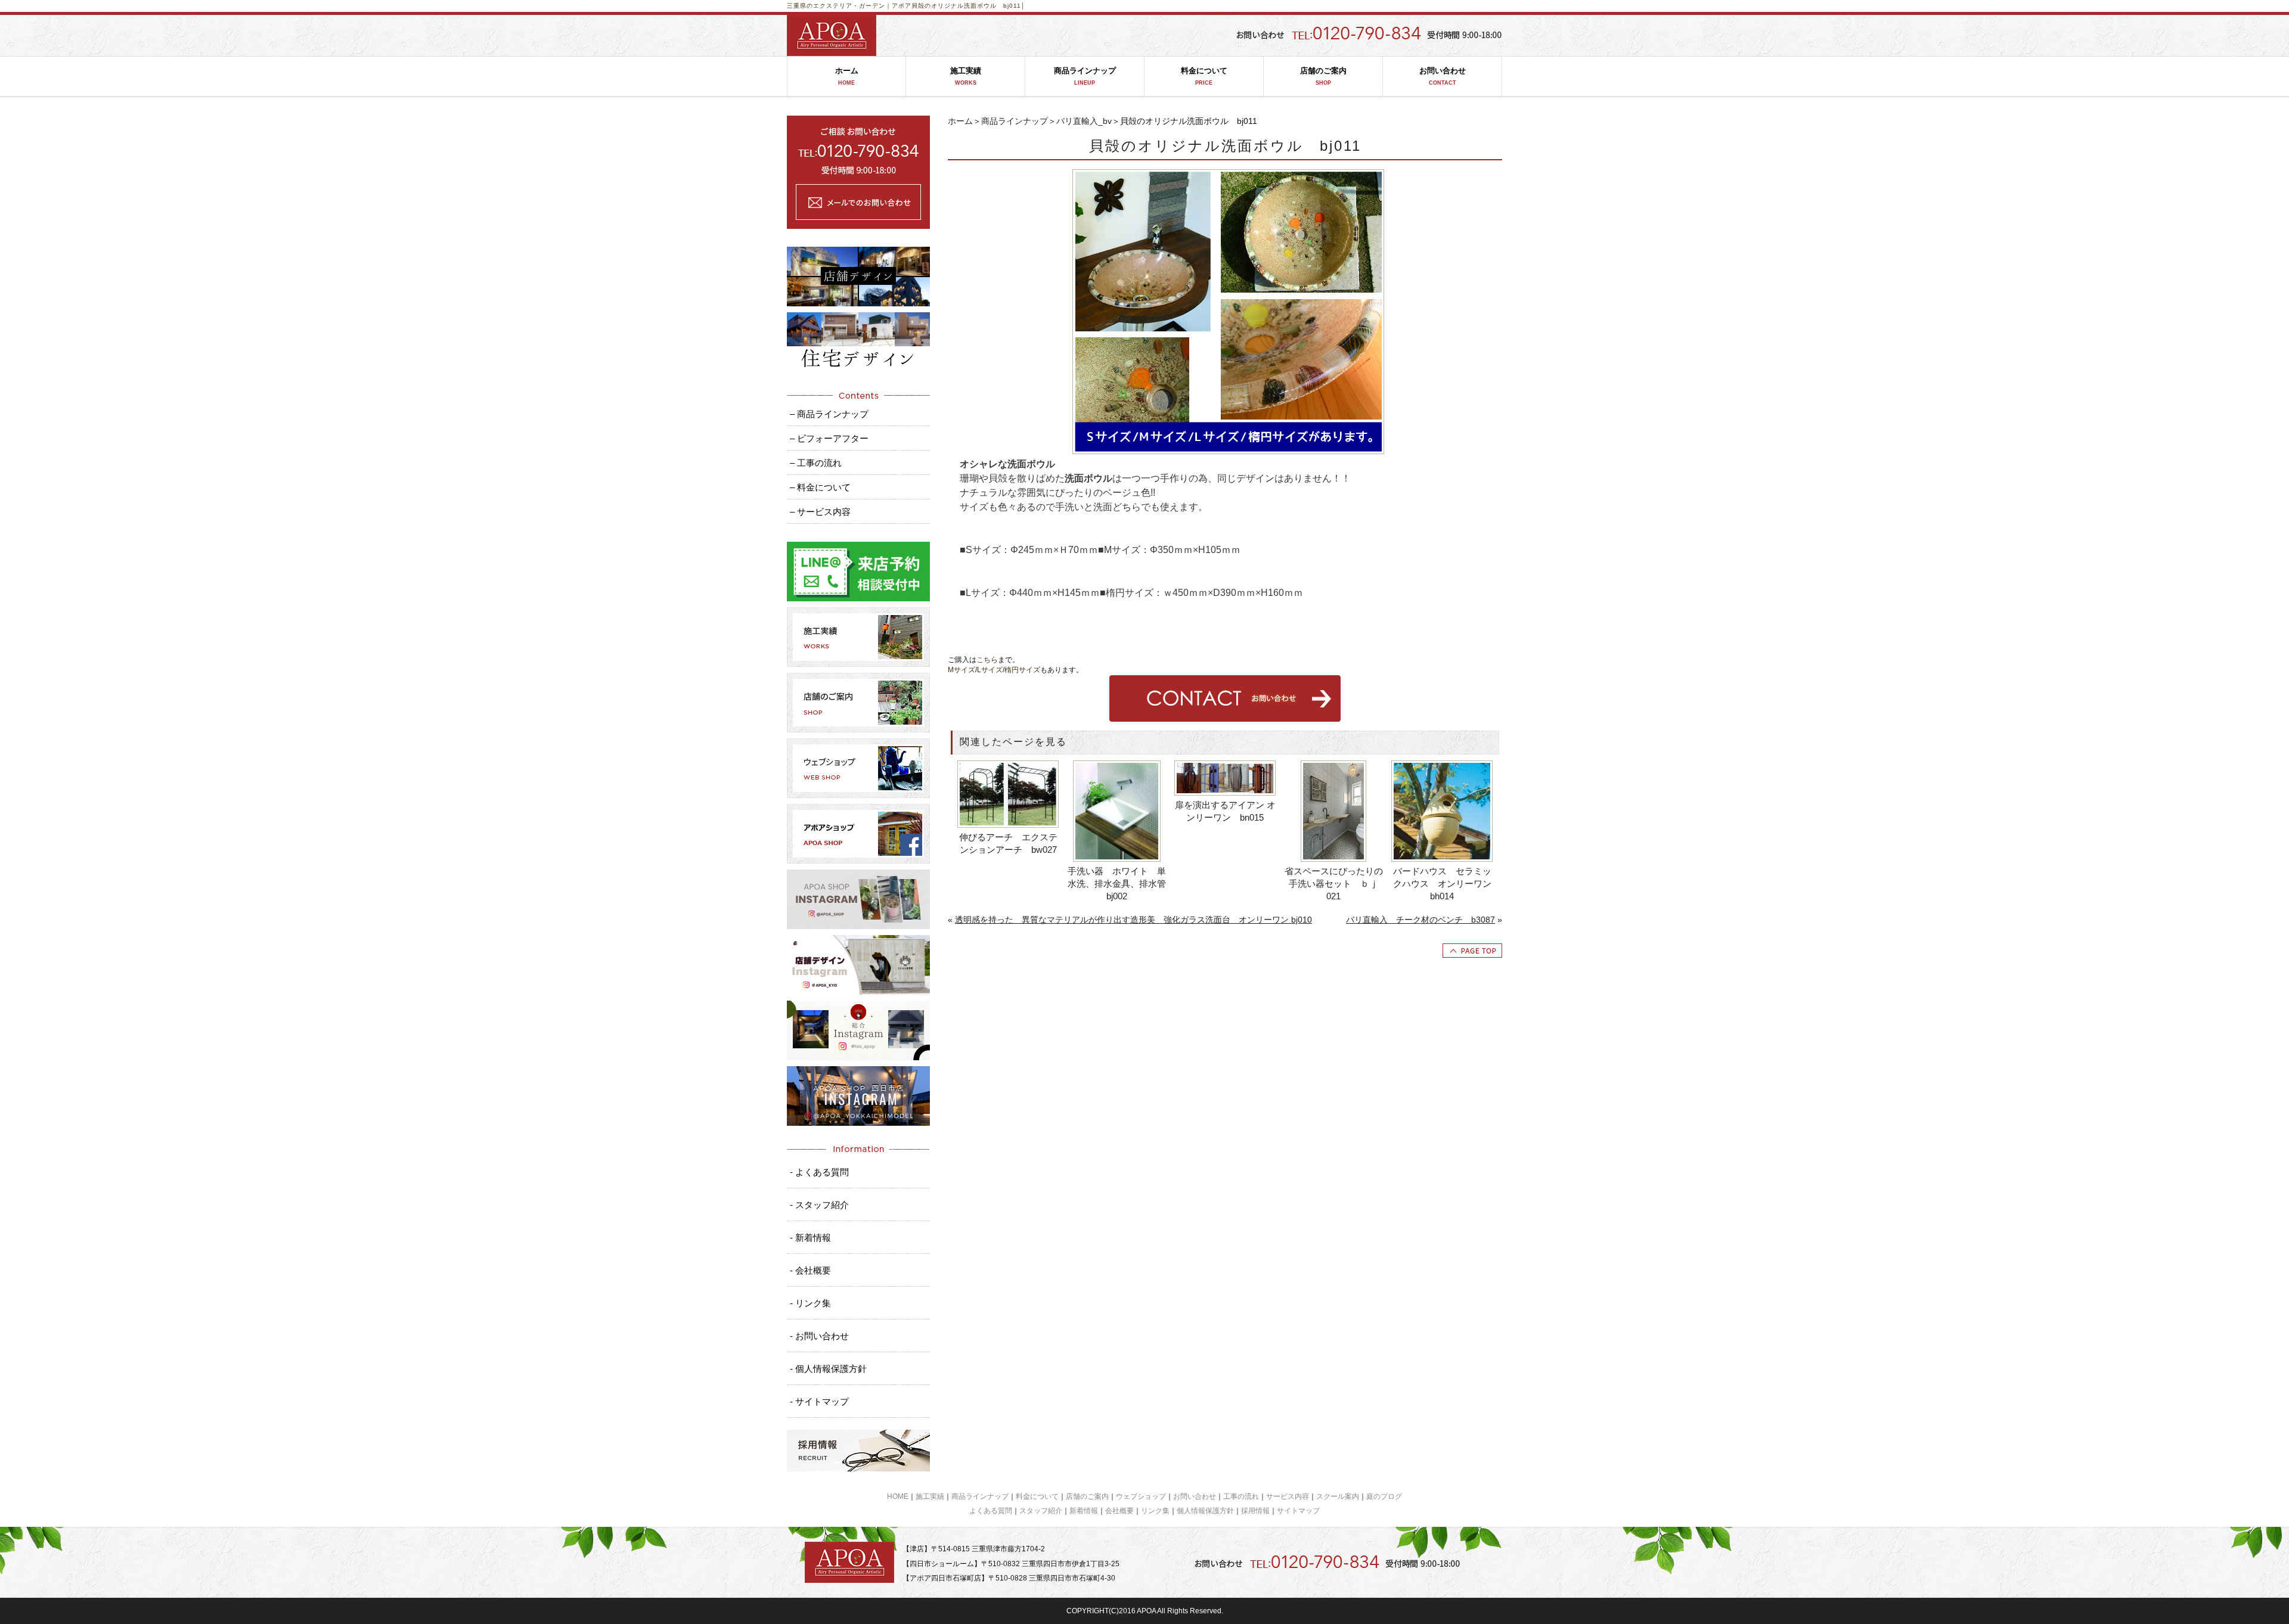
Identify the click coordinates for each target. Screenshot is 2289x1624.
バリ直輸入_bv (1084, 121)
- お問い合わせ (819, 1336)
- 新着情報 (810, 1238)
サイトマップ (1298, 1511)
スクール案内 (1338, 1496)
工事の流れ (1241, 1496)
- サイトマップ (819, 1401)
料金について (1204, 76)
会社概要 (1119, 1511)
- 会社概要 (810, 1270)
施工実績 (966, 76)
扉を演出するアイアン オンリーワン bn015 (1225, 811)
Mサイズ (961, 670)
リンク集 (1155, 1511)
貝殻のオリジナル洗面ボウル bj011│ (968, 6)
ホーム (847, 76)
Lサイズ (990, 670)
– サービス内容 (820, 512)
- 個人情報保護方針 (828, 1369)
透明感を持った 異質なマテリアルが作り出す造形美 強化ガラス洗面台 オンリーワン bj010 (1133, 920)
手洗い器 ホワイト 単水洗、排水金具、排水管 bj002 (1117, 884)
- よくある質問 (819, 1172)
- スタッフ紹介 (819, 1205)
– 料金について (820, 487)
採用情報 (1255, 1511)
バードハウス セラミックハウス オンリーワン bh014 (1442, 884)
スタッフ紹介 (1041, 1511)
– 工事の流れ (816, 463)
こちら (987, 660)
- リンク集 (810, 1303)
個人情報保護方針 (1205, 1511)
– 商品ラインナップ (829, 414)
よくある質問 (991, 1511)
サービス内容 (1288, 1496)
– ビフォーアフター (829, 438)
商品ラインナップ (1085, 76)
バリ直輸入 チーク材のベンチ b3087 (1420, 920)
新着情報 (1084, 1511)
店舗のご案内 (1323, 76)
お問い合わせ (1443, 76)
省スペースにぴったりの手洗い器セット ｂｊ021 (1334, 884)
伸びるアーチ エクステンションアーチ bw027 (1008, 843)
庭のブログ (1384, 1496)
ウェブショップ (1141, 1496)
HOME (898, 1496)
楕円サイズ (1022, 670)
